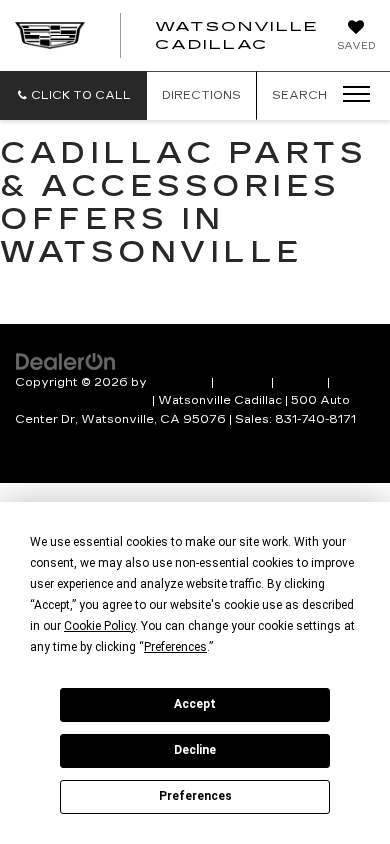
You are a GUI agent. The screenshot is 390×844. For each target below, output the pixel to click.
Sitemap (242, 382)
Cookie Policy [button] (99, 626)
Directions (201, 95)
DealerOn (179, 382)
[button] (73, 95)
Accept (195, 704)
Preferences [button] (175, 647)
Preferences (195, 796)
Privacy (300, 382)
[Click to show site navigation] (350, 95)
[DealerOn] (66, 360)
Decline (195, 750)
